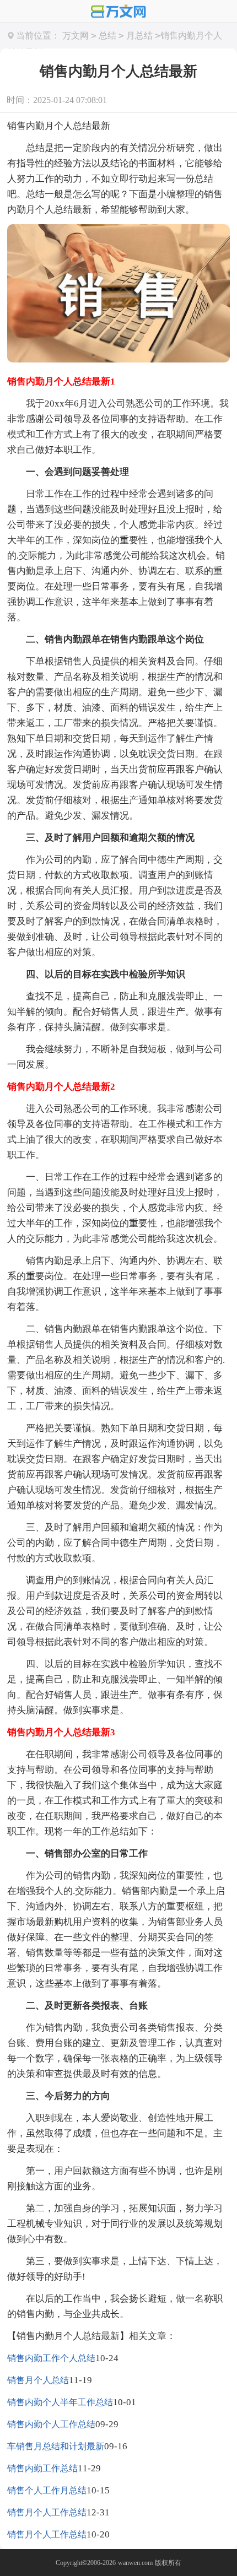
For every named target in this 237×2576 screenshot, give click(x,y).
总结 (107, 36)
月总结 (139, 36)
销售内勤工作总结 (42, 2468)
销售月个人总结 (38, 2380)
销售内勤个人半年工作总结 (60, 2402)
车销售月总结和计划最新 (56, 2446)
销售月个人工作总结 (47, 2512)
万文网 (76, 36)
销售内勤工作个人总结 (51, 2358)
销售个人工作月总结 (47, 2490)
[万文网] (118, 12)
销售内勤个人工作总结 (51, 2424)
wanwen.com (135, 2563)
